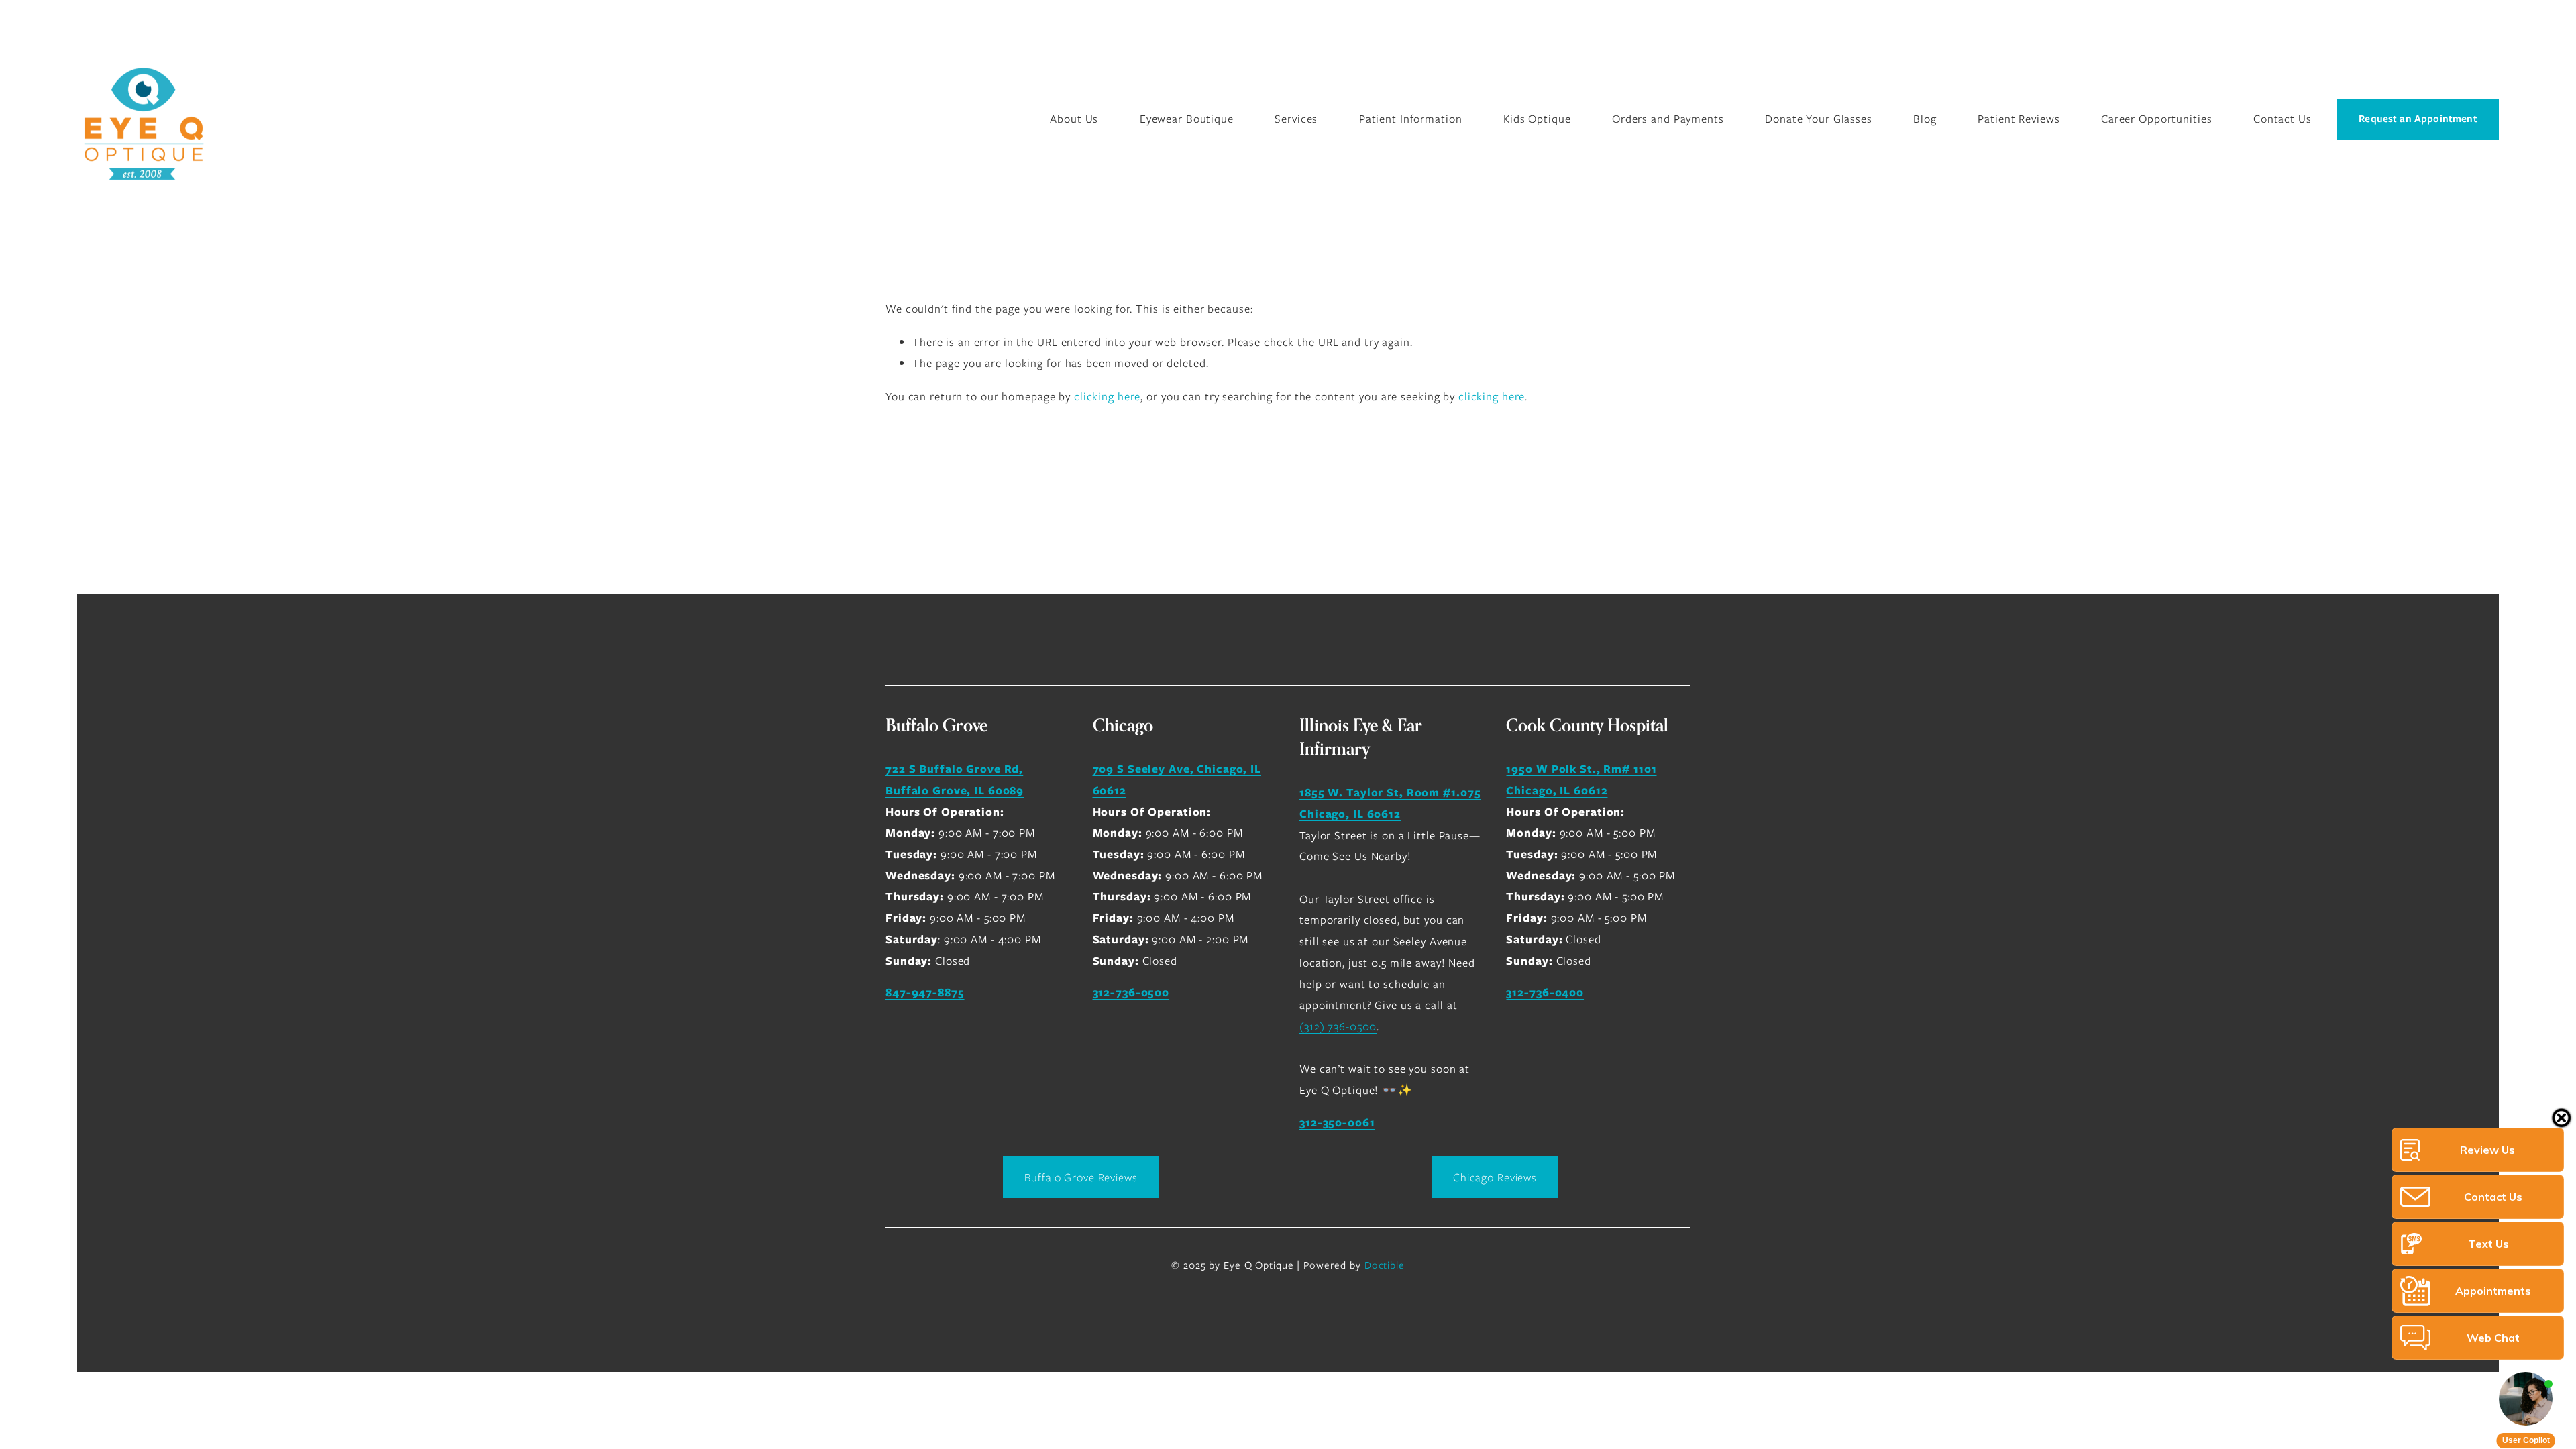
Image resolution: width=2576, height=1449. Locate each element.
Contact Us (2283, 119)
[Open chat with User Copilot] (2526, 1399)
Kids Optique (1537, 119)
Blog (1925, 119)
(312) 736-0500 (1338, 1026)
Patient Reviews (2019, 119)
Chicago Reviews (1495, 1177)
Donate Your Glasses (1819, 119)
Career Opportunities (2157, 119)
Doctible (1385, 1265)
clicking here (1107, 396)
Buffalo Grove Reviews (1081, 1177)
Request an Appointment (2418, 119)
